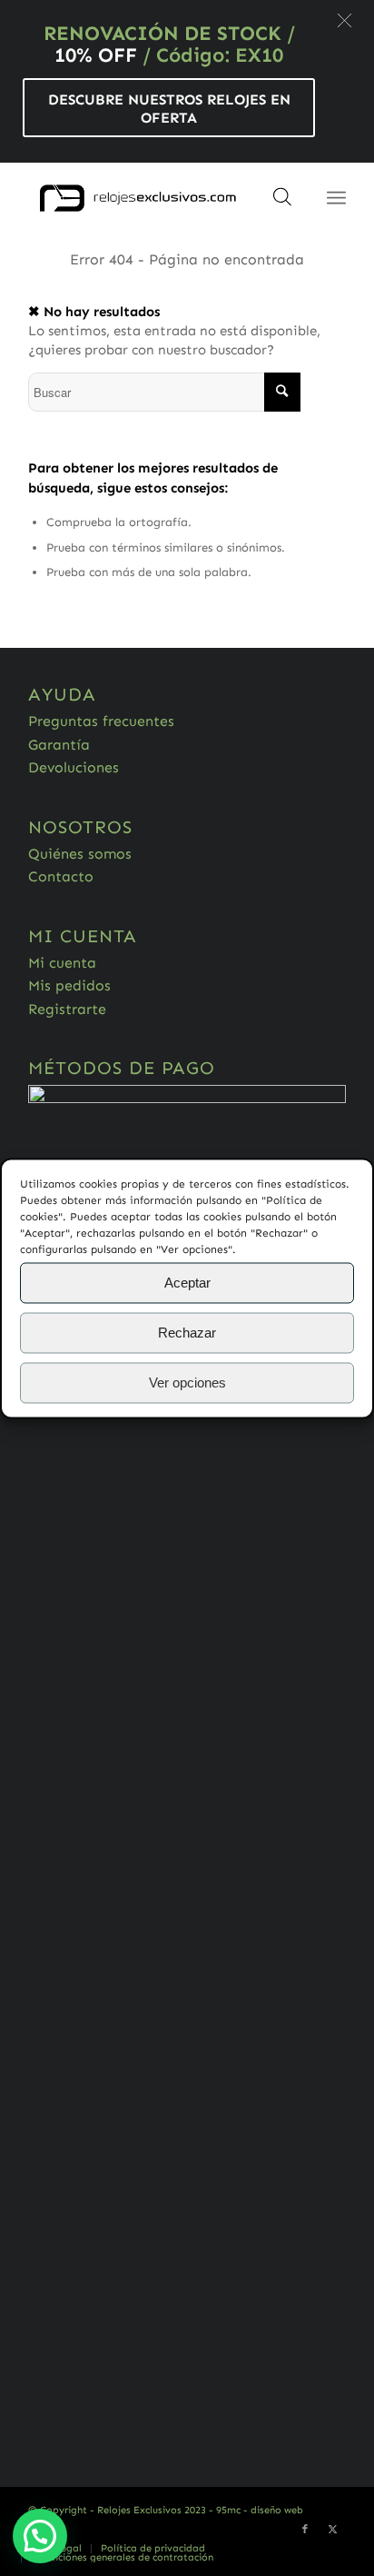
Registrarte (67, 1009)
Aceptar (187, 1283)
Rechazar (187, 1333)
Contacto (61, 876)
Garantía (59, 745)
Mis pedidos (69, 985)
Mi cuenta (62, 963)
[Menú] (336, 198)
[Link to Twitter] (332, 2530)
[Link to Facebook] (305, 2530)
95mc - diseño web (260, 2510)
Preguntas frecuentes (101, 721)
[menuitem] (153, 2549)
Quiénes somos (80, 854)
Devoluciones (74, 767)
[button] (344, 20)
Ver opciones (187, 1382)
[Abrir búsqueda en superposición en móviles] (282, 203)
